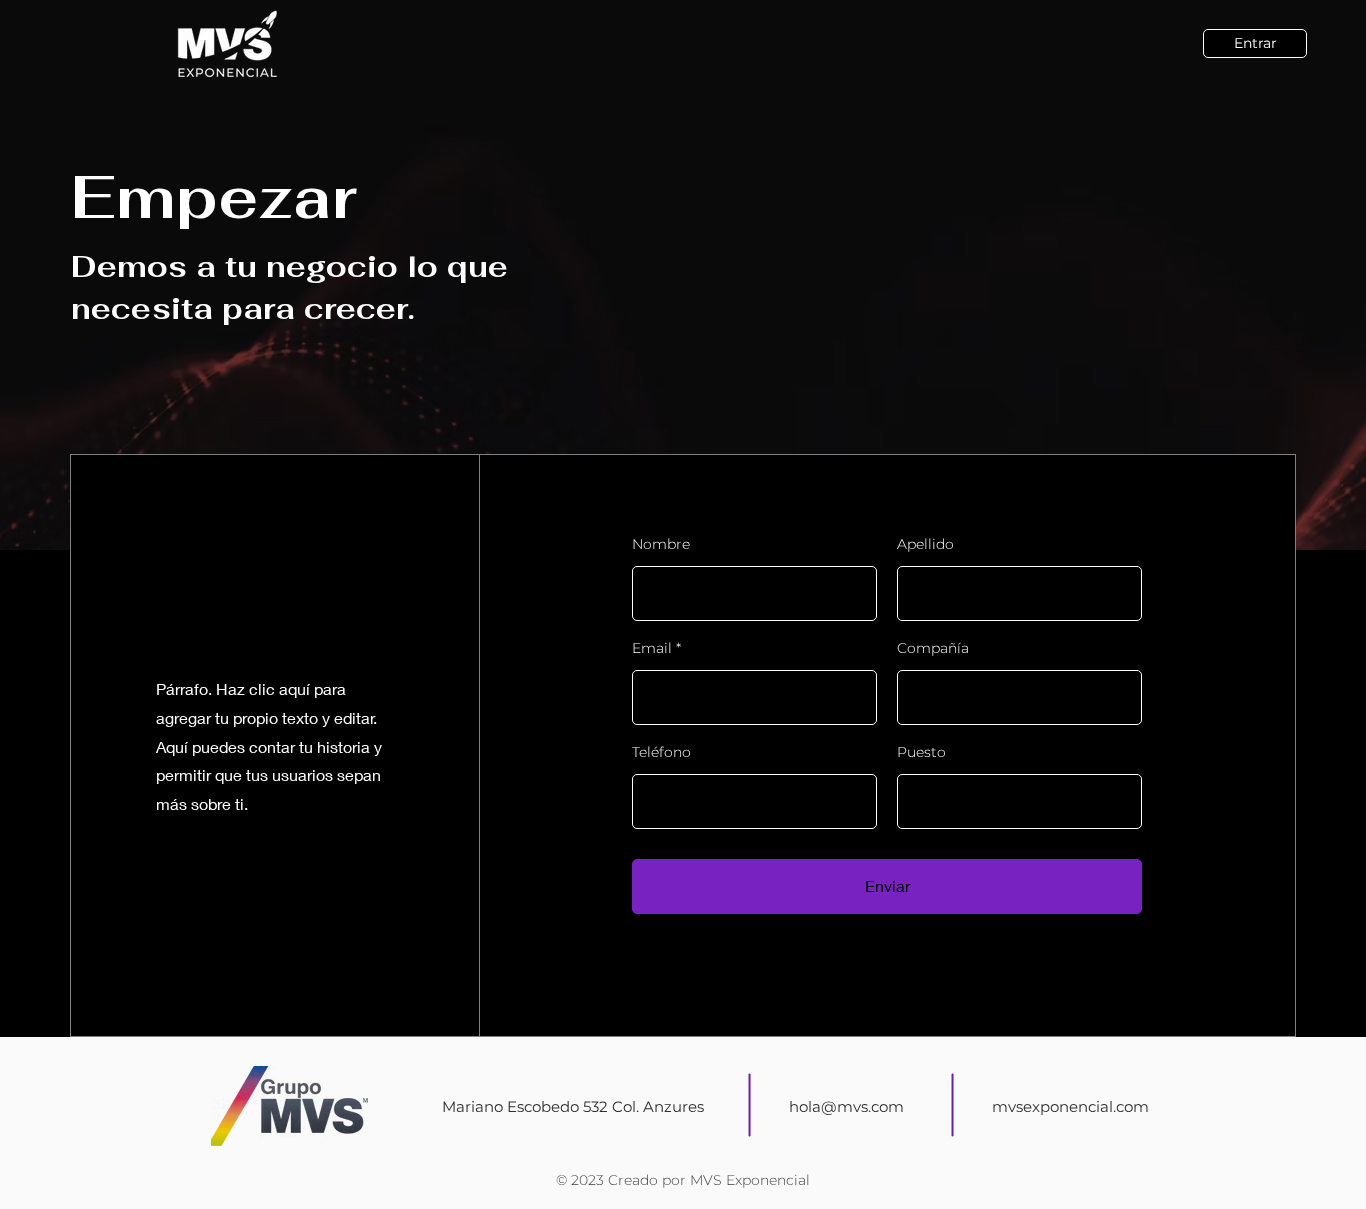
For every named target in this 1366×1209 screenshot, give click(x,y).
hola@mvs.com (846, 1106)
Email (652, 648)
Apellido (925, 544)
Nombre (661, 544)
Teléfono (661, 752)
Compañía (933, 648)
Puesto (921, 752)
